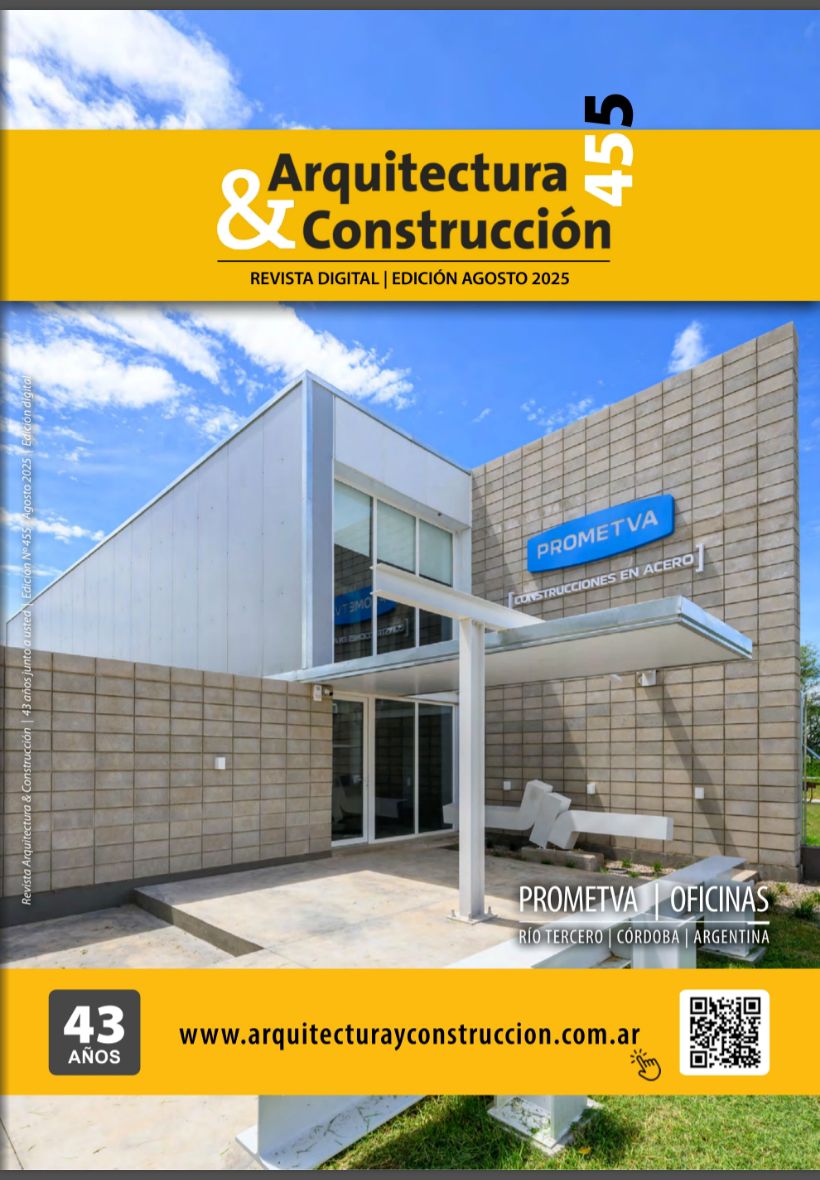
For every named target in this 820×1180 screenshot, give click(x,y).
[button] (724, 1032)
